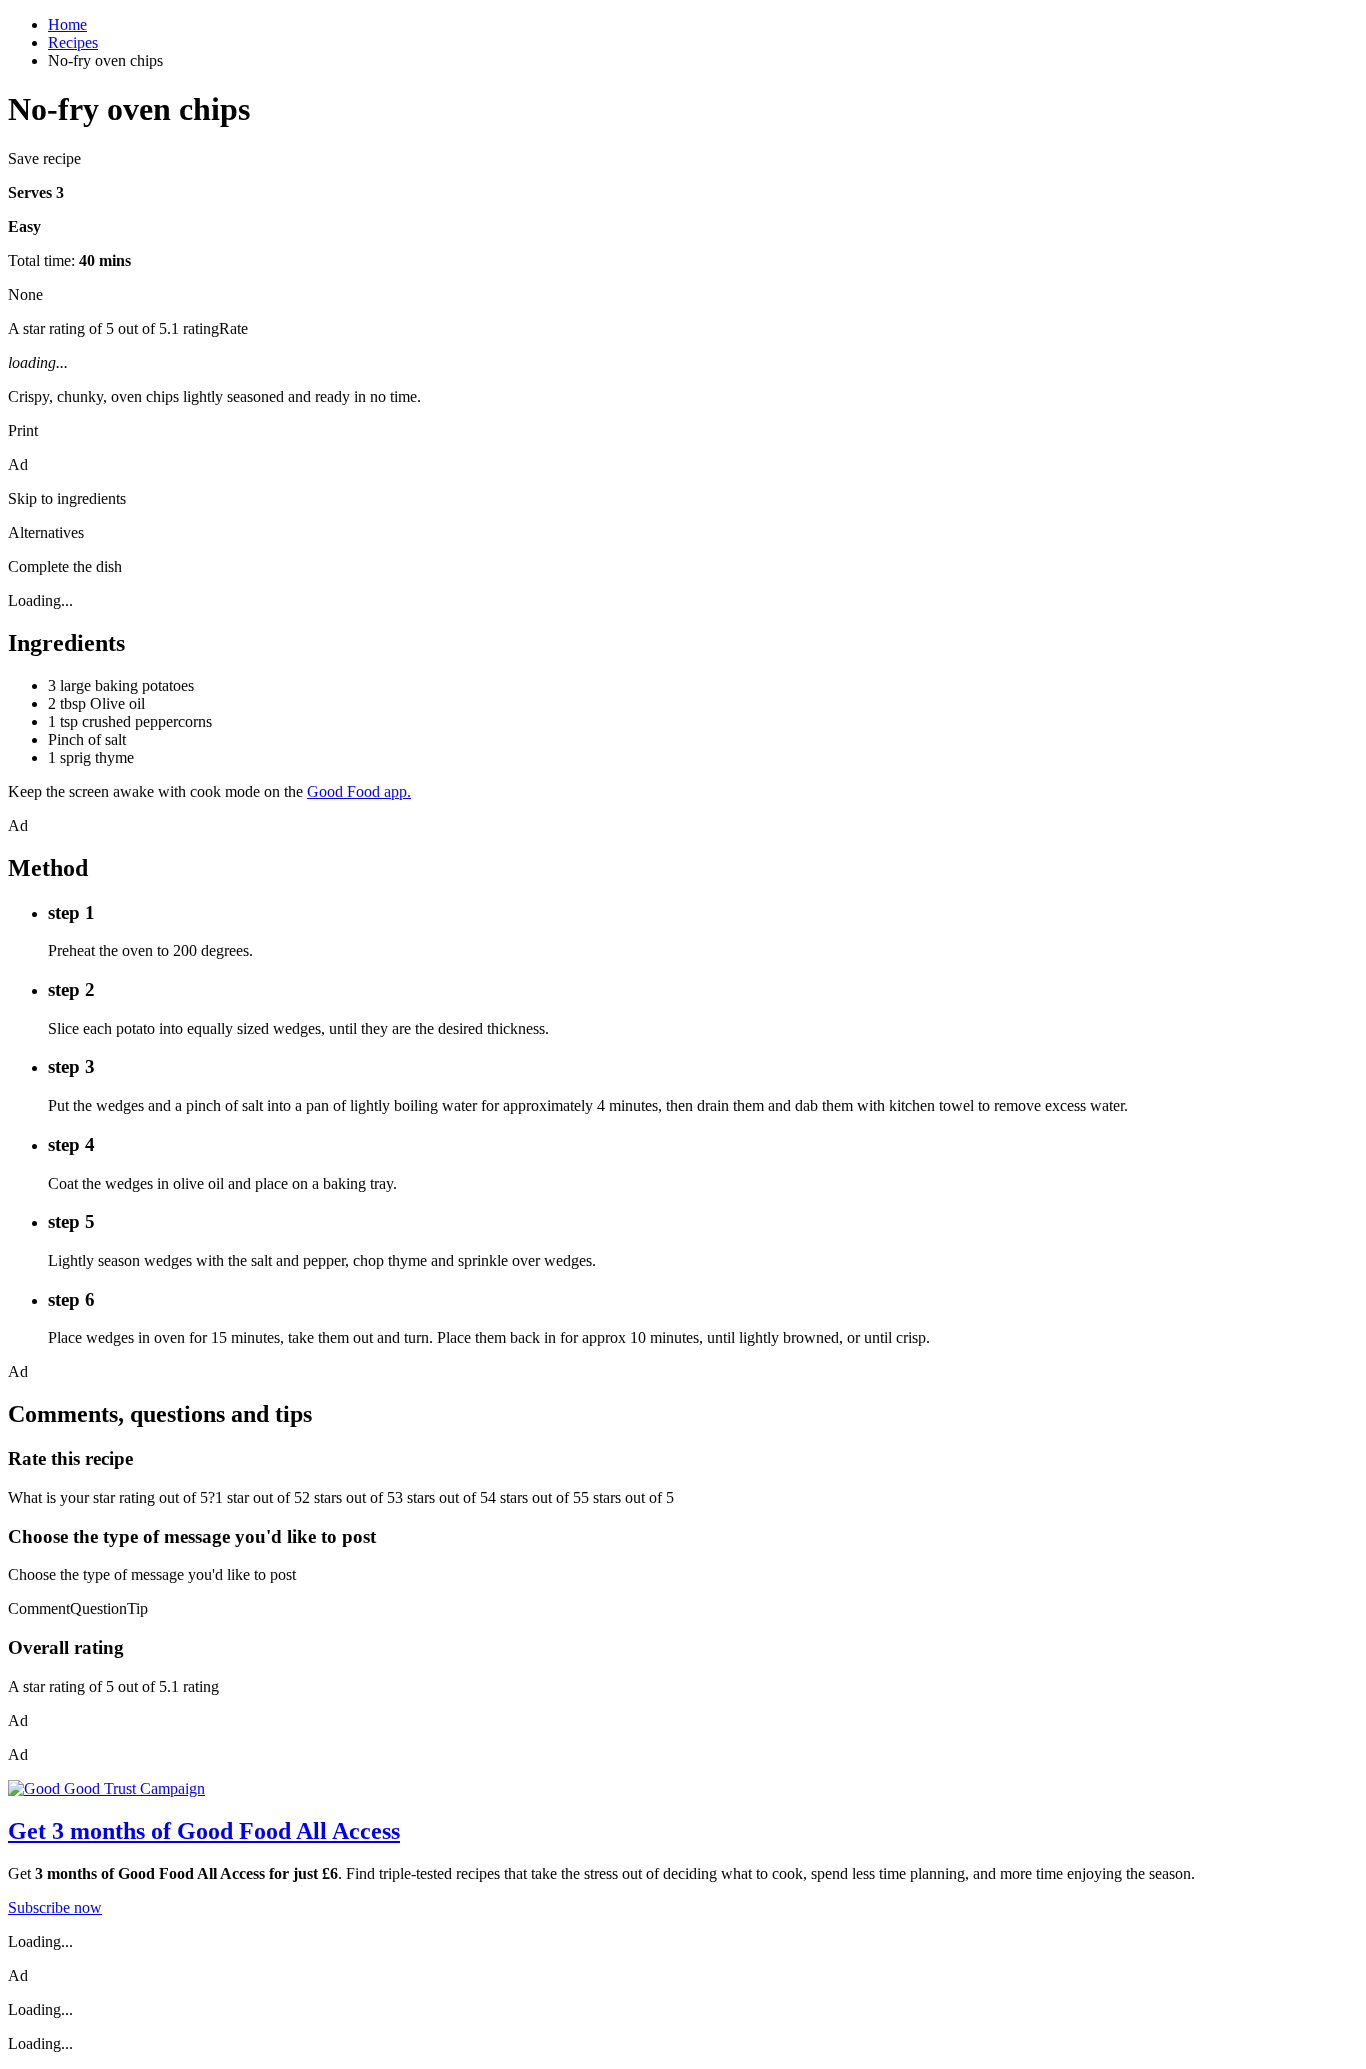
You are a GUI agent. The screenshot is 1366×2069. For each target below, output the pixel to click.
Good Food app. (359, 791)
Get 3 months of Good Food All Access (204, 1831)
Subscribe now (55, 1907)
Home (67, 24)
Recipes (73, 42)
